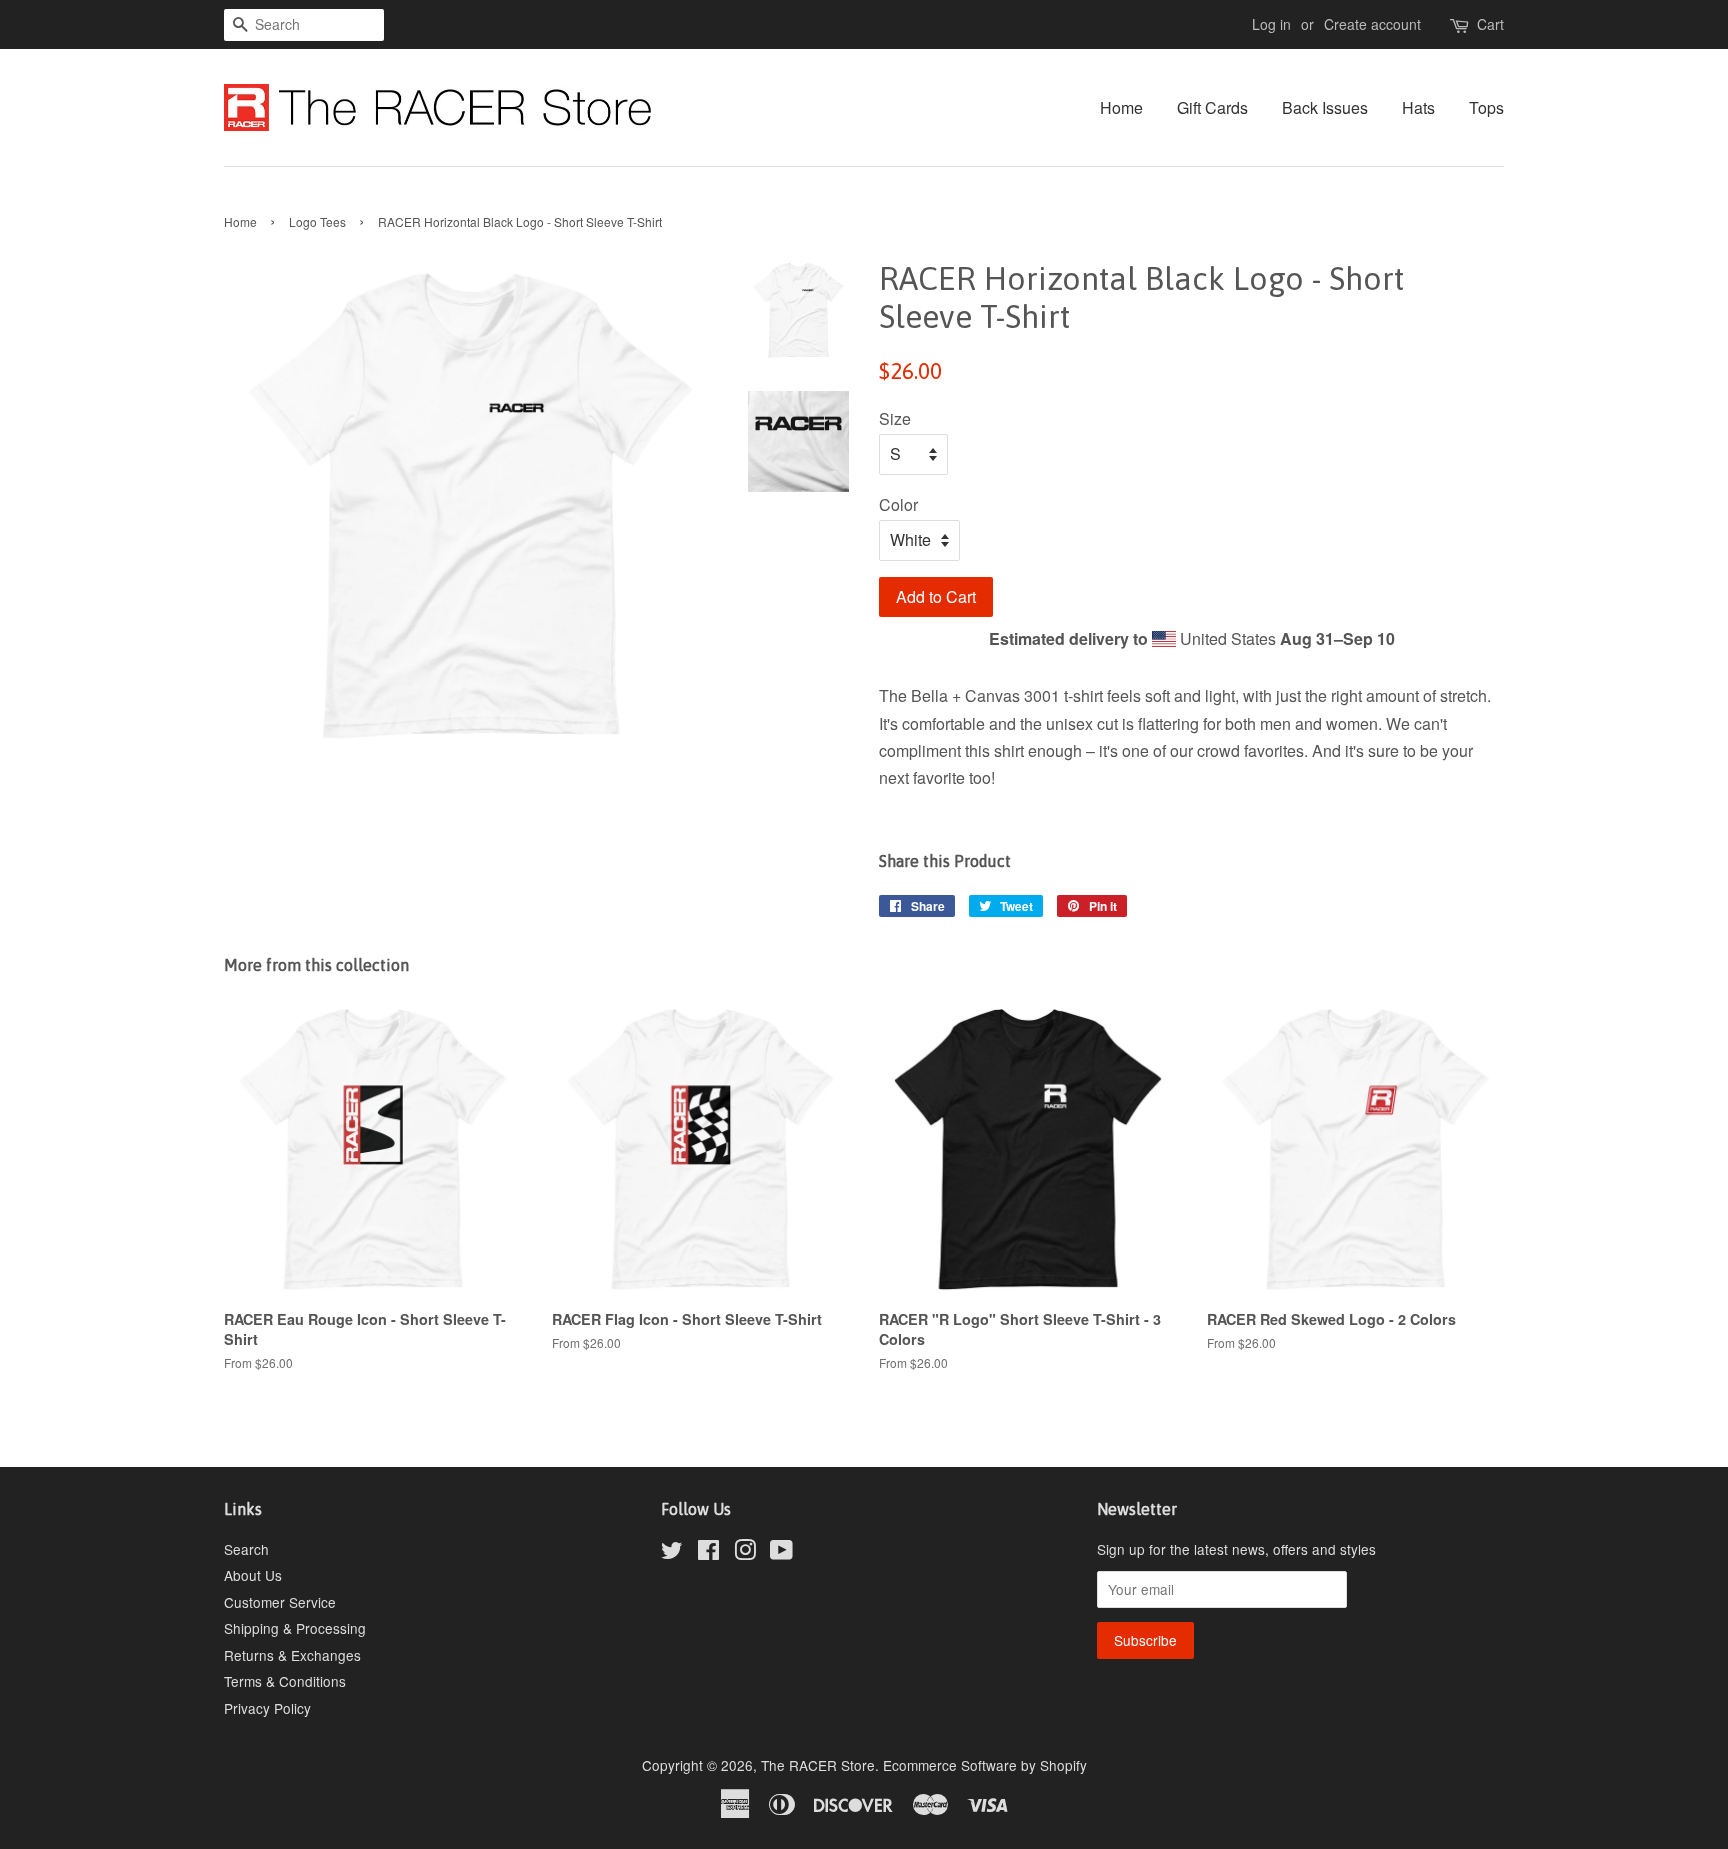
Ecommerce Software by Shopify (985, 1765)
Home (1121, 107)
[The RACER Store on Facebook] (708, 1553)
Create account (1372, 24)
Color (898, 504)
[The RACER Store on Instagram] (745, 1553)
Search (246, 1549)
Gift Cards (1212, 107)
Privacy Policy (267, 1708)
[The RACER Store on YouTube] (781, 1553)
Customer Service (280, 1602)
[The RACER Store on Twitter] (672, 1553)
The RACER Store (818, 1765)
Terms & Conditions (285, 1681)
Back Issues (1325, 107)
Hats (1418, 107)
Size (895, 418)
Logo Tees (317, 221)
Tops (1486, 107)
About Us (253, 1575)
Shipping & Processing (295, 1628)
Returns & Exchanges (292, 1655)
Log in (1271, 24)
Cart (1490, 24)
